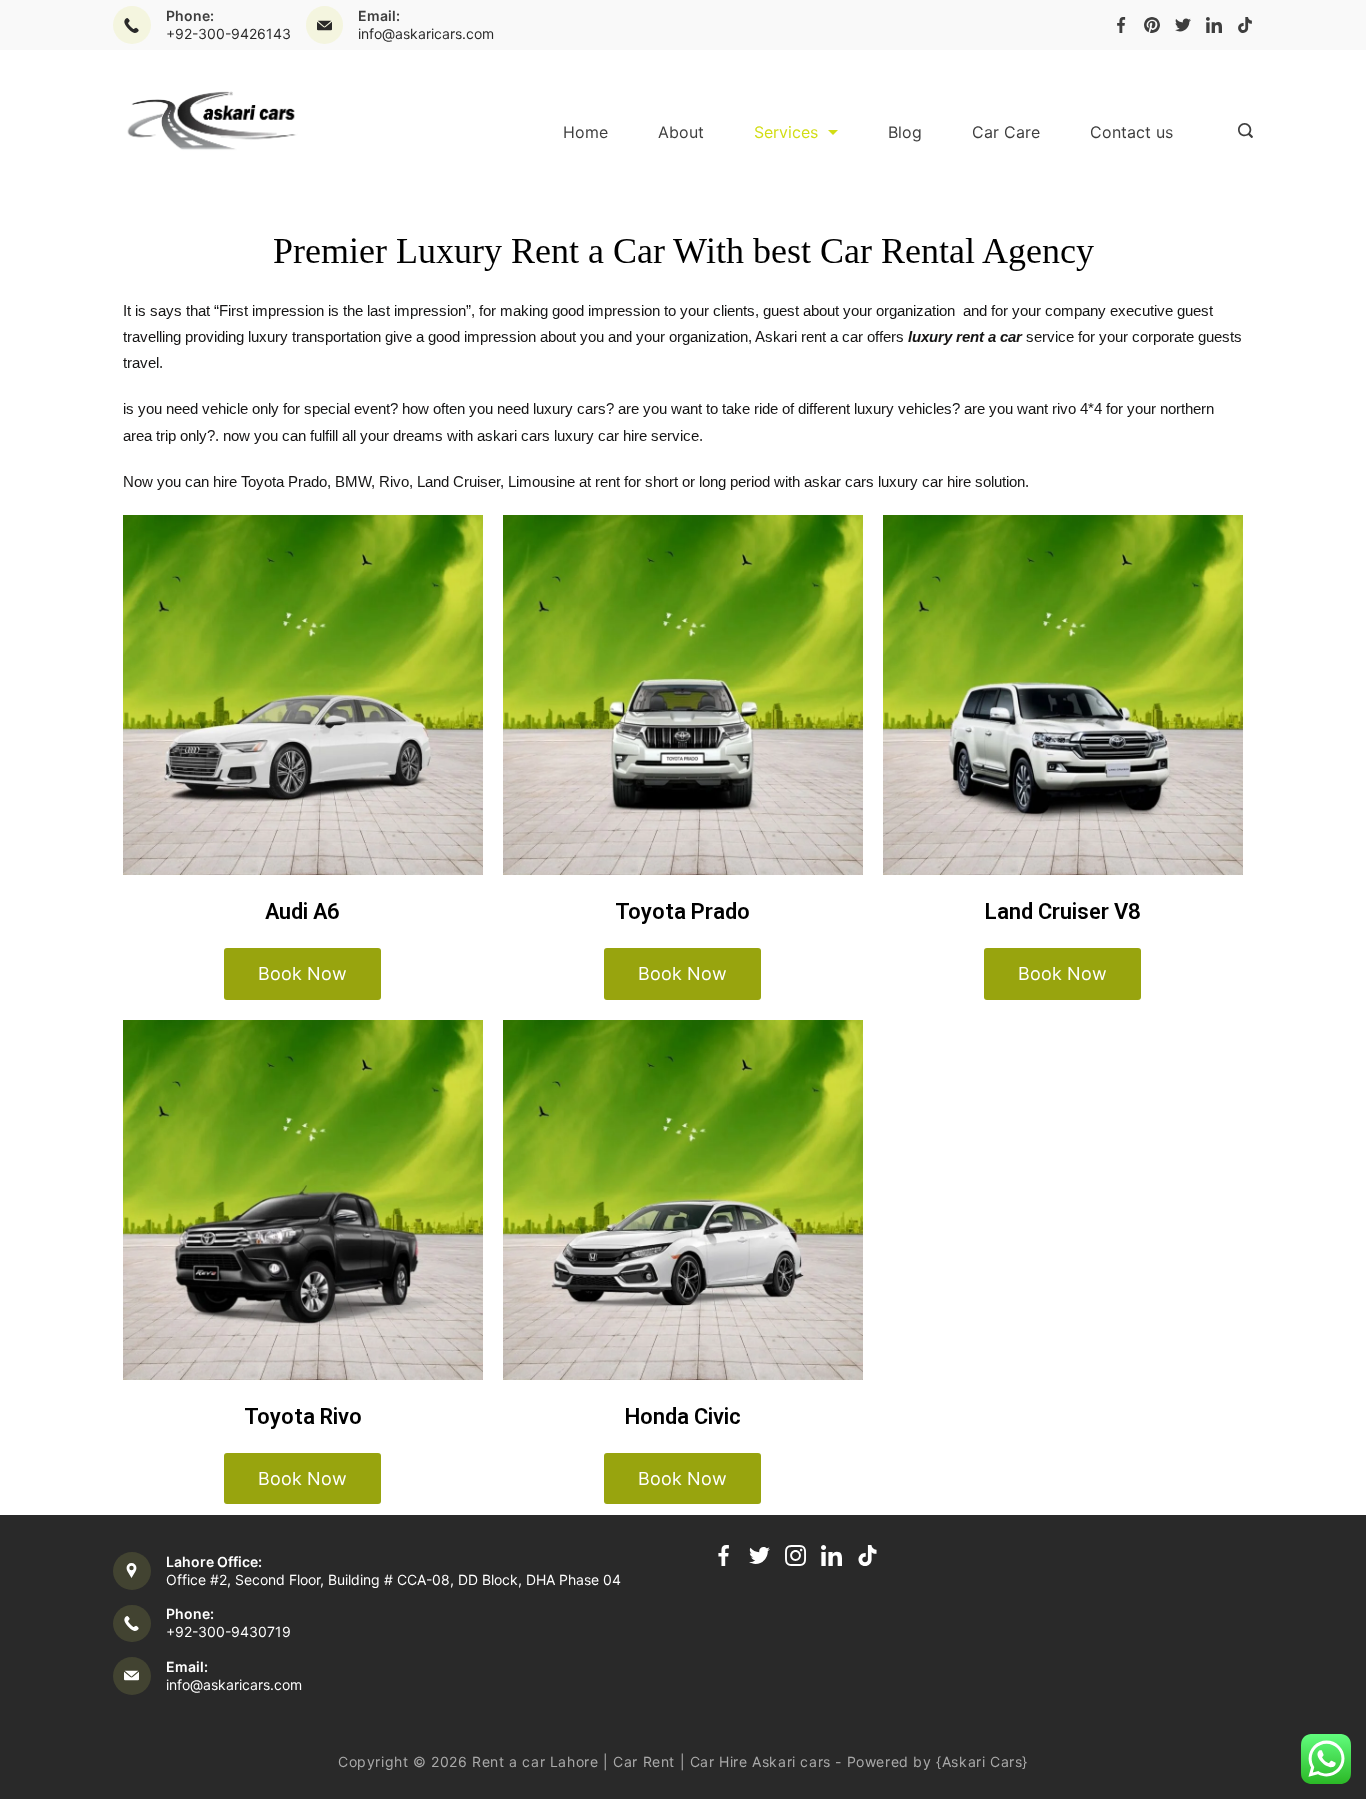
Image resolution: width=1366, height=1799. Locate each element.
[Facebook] (1121, 25)
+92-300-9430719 (228, 1631)
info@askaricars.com (426, 33)
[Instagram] (795, 1555)
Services (786, 132)
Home (585, 132)
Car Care (1006, 132)
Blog (905, 132)
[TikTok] (1245, 25)
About (681, 132)
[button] (302, 974)
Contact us (1131, 132)
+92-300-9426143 (228, 33)
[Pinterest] (1152, 25)
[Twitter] (1183, 25)
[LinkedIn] (1214, 25)
